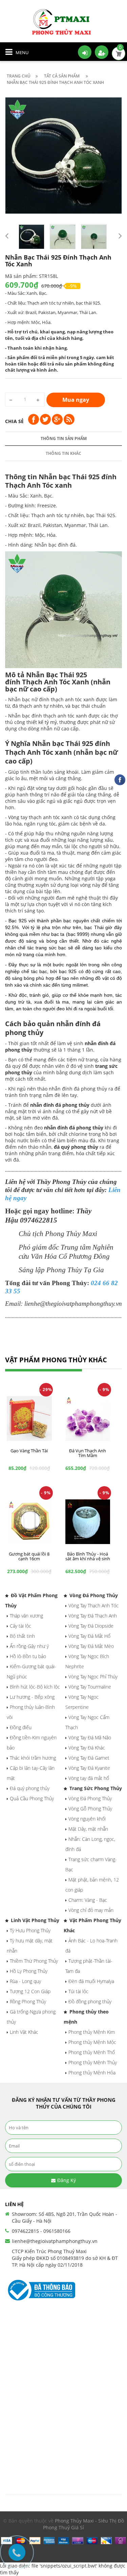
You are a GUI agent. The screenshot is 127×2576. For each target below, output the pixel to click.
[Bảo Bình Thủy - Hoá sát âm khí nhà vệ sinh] (88, 1522)
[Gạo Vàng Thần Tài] (29, 1419)
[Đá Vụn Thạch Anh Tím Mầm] (88, 1419)
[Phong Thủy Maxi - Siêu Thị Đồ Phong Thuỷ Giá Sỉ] (64, 21)
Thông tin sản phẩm (64, 438)
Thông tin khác (63, 453)
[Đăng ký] (102, 52)
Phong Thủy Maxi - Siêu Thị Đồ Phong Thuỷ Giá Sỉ (83, 2524)
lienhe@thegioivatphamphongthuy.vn (55, 2241)
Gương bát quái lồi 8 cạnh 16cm (29, 1556)
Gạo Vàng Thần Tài (29, 1451)
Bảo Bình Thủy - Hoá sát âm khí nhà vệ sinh (88, 1556)
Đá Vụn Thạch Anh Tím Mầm (88, 1453)
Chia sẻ (14, 421)
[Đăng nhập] (85, 52)
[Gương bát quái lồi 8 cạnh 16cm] (29, 1522)
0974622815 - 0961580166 (41, 2231)
